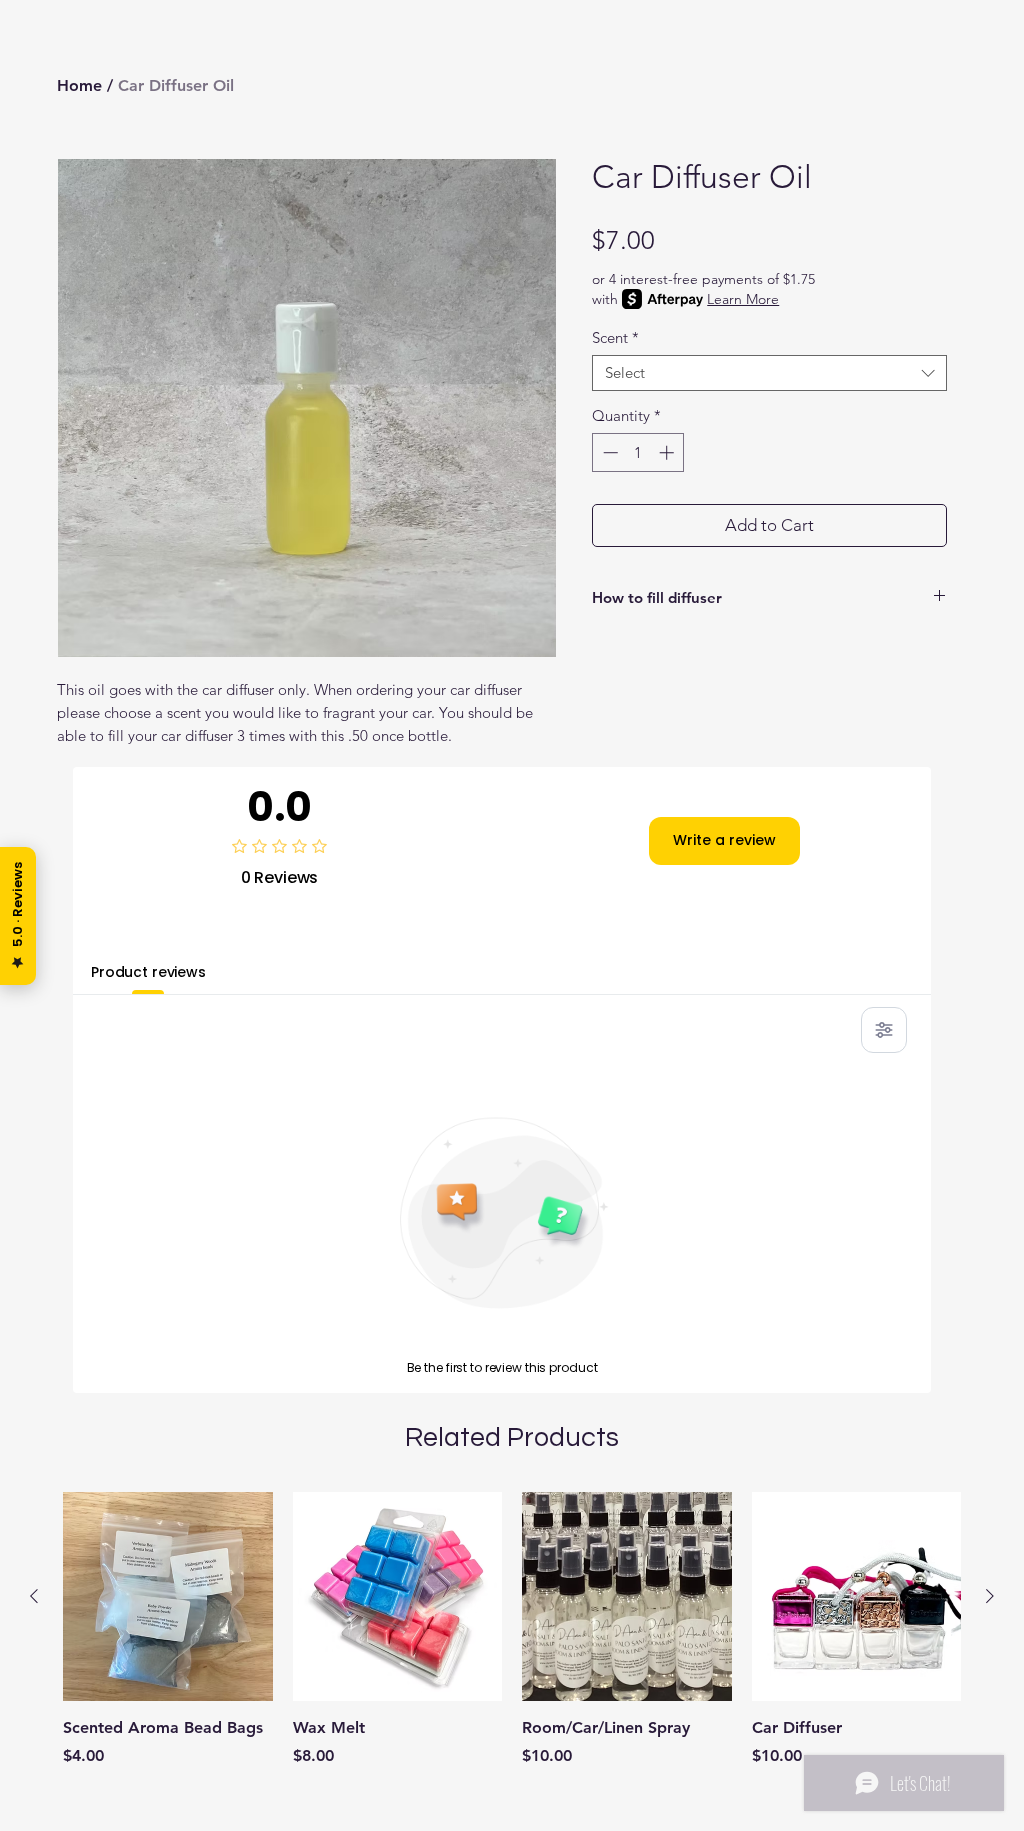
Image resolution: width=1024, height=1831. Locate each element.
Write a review (724, 840)
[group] (512, 1652)
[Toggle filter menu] (884, 1030)
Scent (615, 338)
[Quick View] (168, 1597)
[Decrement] (608, 452)
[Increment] (668, 452)
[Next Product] (990, 1596)
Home (79, 85)
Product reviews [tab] (148, 972)
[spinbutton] (638, 452)
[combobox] (769, 373)
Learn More (743, 299)
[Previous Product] (34, 1596)
